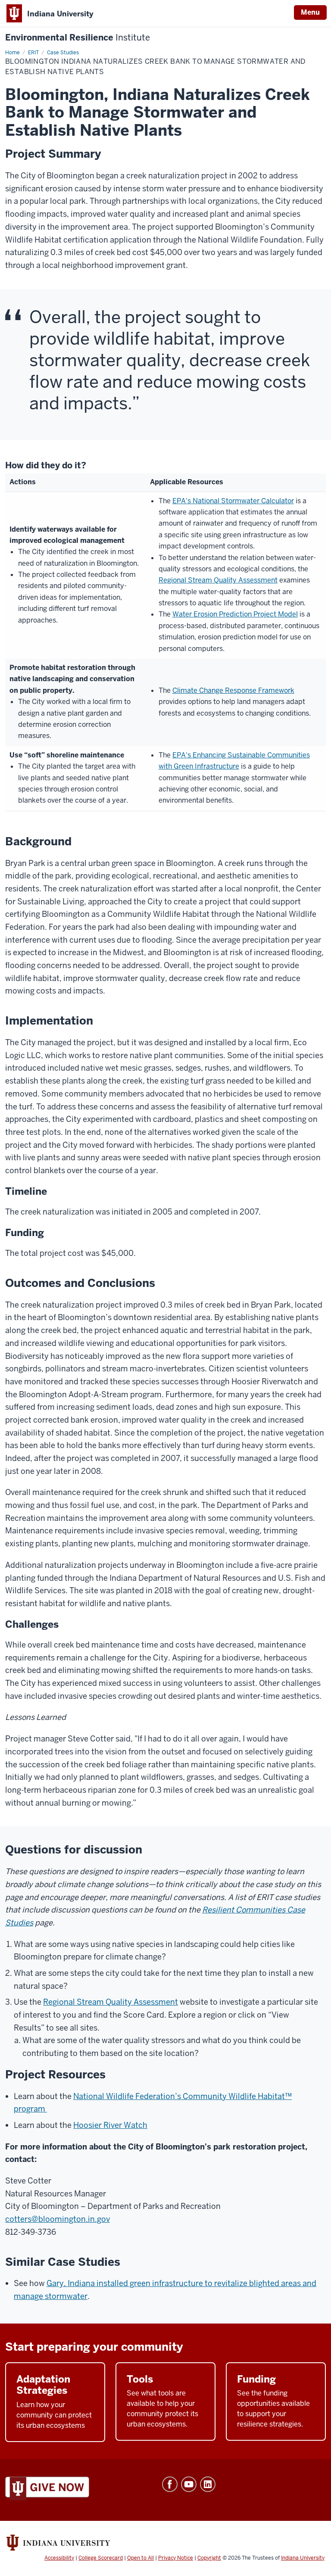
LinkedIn (208, 2484)
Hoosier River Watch (110, 2125)
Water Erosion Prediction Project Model (235, 614)
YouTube (189, 2484)
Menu (310, 12)
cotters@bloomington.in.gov (58, 2219)
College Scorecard (101, 2558)
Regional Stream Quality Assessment (218, 580)
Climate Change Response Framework (233, 690)
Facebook (170, 2484)
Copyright (209, 2558)
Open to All (141, 2558)
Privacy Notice (176, 2558)
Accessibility (59, 2558)
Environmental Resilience (78, 38)
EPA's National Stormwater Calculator (233, 501)
